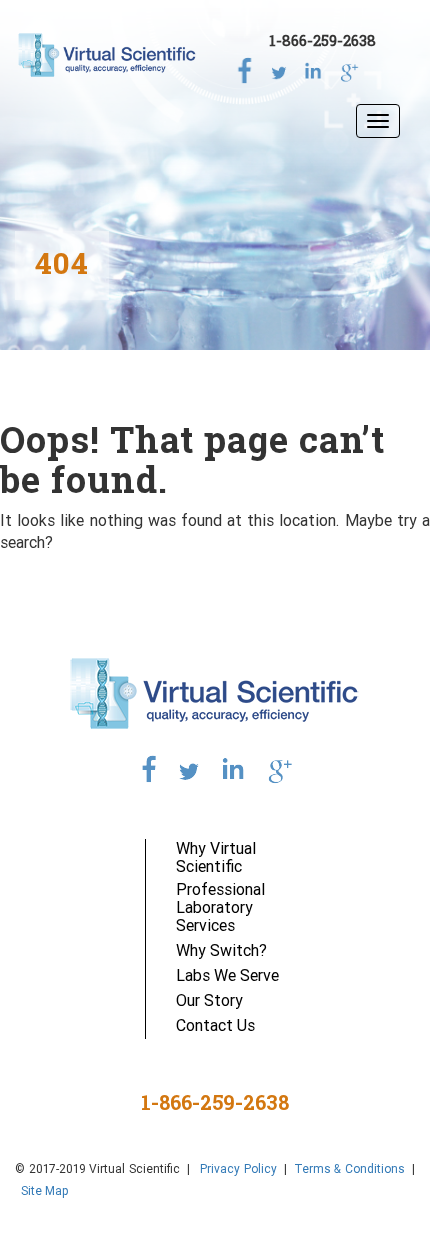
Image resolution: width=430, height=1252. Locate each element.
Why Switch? (221, 950)
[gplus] (347, 67)
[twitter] (279, 67)
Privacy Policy (237, 1168)
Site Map (45, 1190)
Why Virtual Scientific (216, 857)
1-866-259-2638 (322, 40)
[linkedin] (313, 67)
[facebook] (245, 67)
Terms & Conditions (349, 1168)
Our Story (209, 1000)
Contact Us (215, 1025)
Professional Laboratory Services (220, 907)
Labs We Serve (227, 975)
